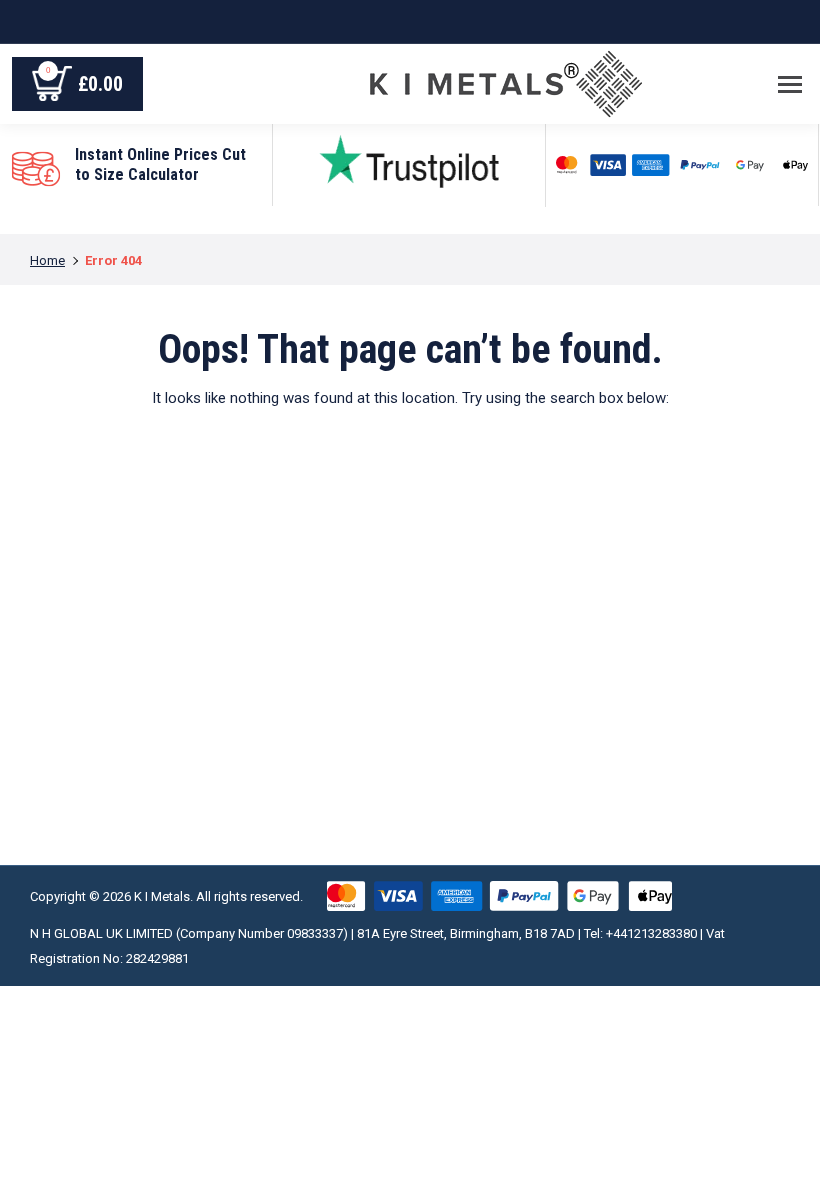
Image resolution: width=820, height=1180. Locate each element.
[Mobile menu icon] (790, 84)
